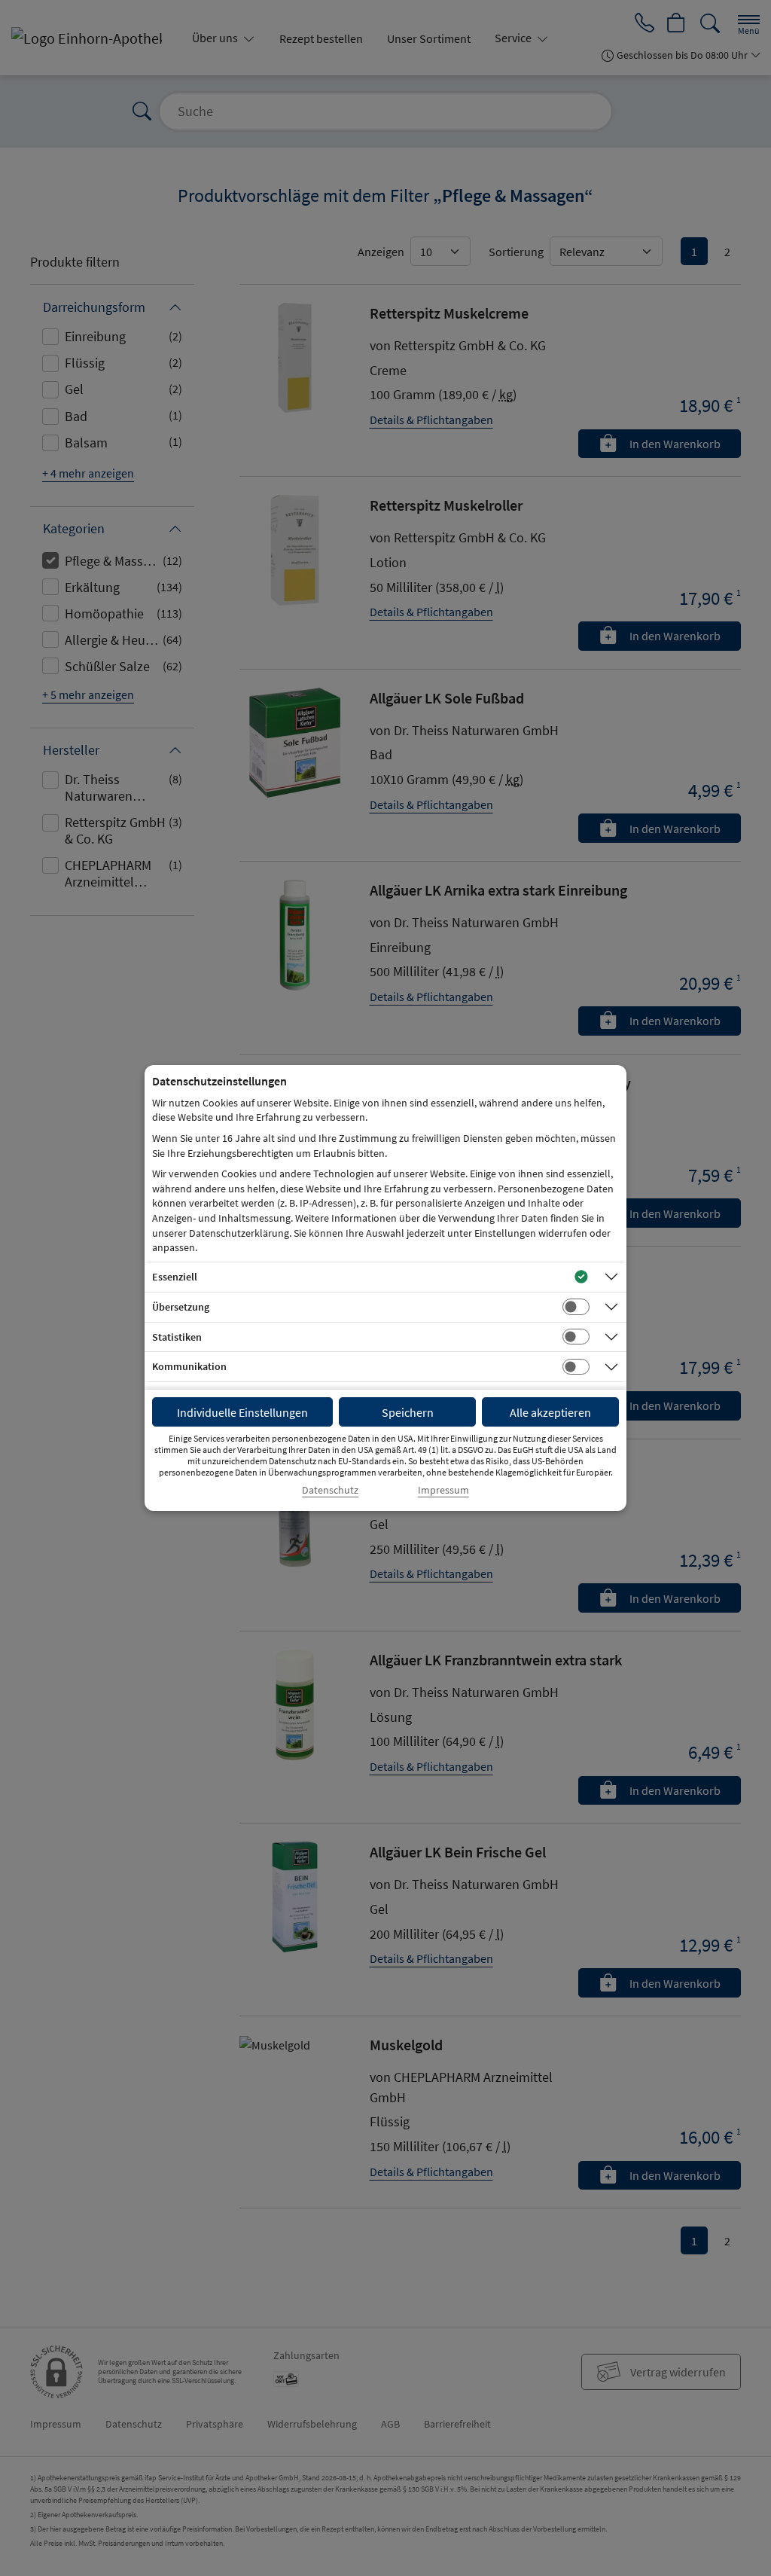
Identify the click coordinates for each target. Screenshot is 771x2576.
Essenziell (175, 1277)
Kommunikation (189, 1366)
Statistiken (177, 1337)
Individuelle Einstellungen (242, 1412)
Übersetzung (181, 1307)
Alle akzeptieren (550, 1412)
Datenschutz (330, 1490)
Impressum (443, 1490)
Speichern (408, 1412)
